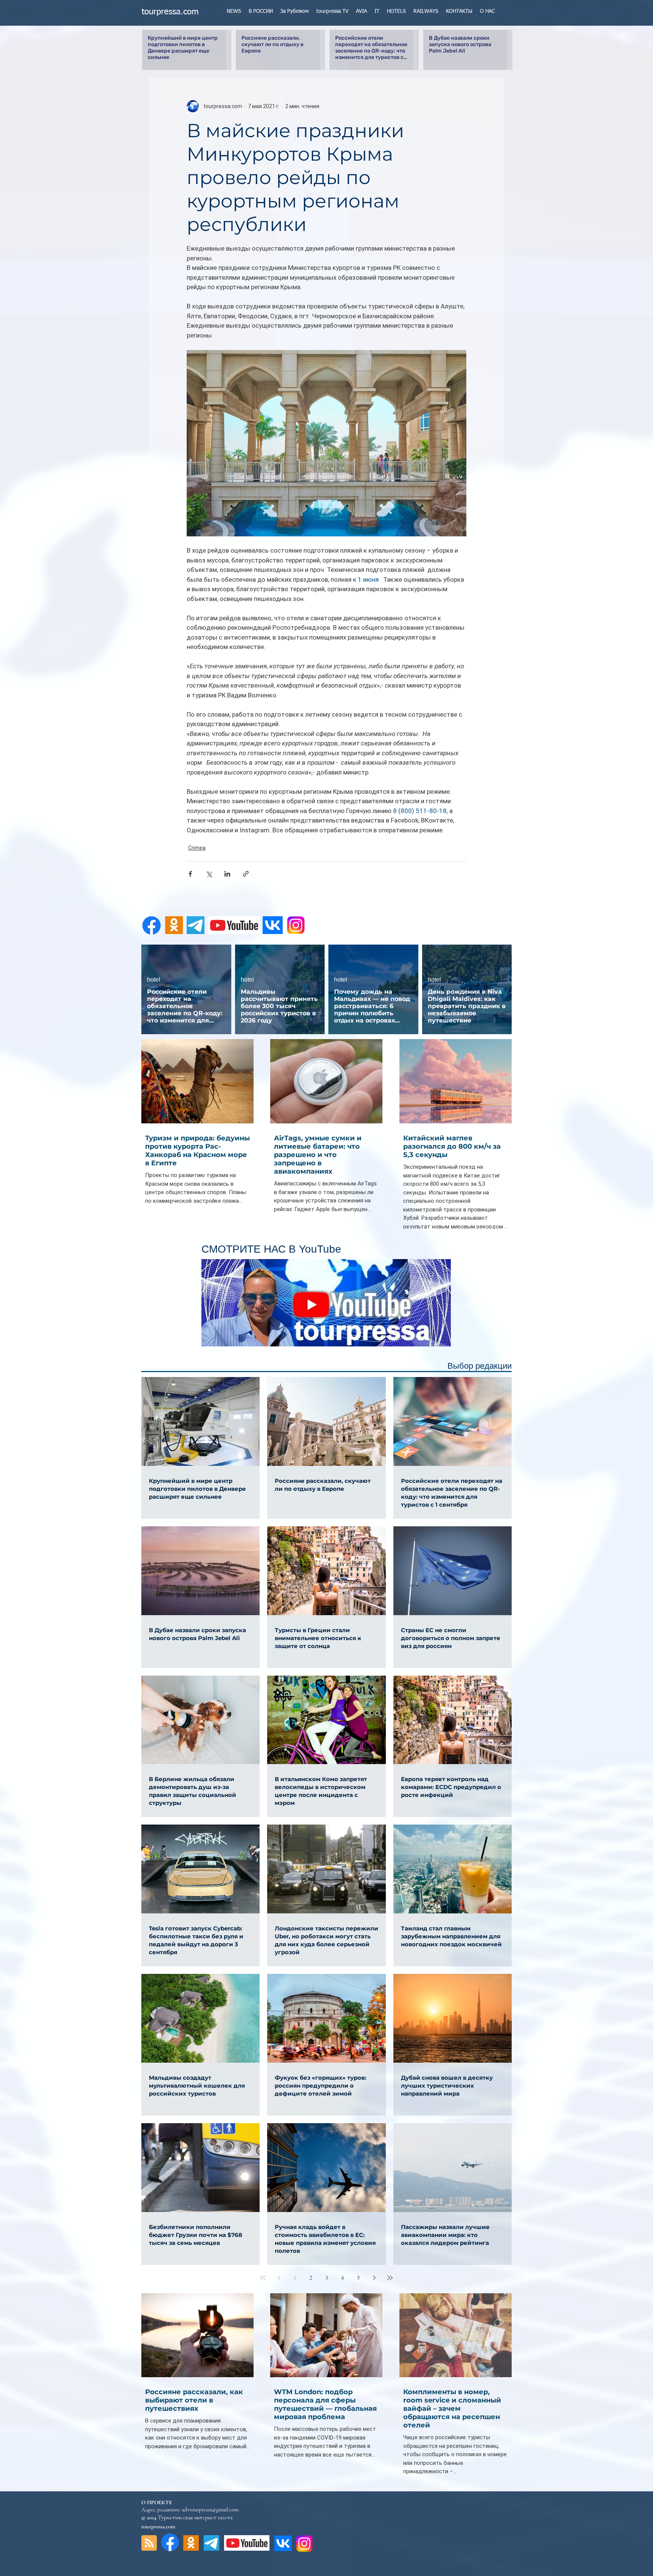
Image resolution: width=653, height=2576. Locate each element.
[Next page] (374, 2278)
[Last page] (390, 2278)
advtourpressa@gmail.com (210, 2509)
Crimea (197, 848)
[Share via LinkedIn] (227, 874)
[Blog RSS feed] (149, 2543)
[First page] (263, 2278)
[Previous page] (279, 2278)
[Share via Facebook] (190, 874)
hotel (154, 980)
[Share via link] (246, 874)
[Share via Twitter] (209, 874)
